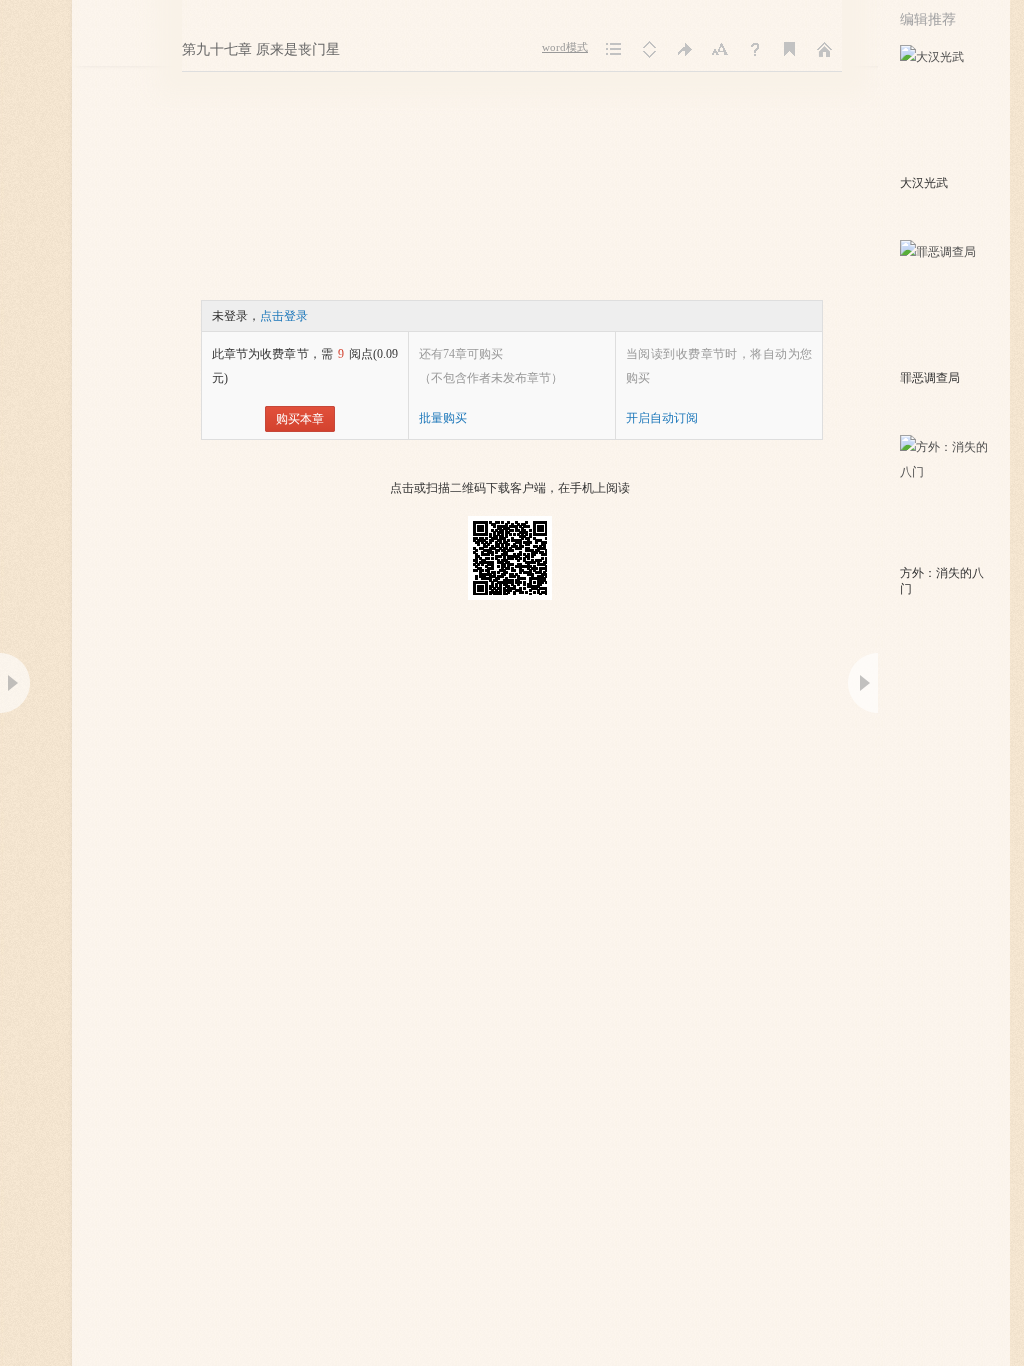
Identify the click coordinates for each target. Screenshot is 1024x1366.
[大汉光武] (945, 108)
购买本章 (300, 419)
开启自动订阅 (662, 418)
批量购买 (443, 418)
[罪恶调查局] (945, 303)
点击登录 (284, 316)
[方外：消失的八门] (945, 498)
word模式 (565, 47)
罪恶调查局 (930, 378)
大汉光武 (924, 183)
